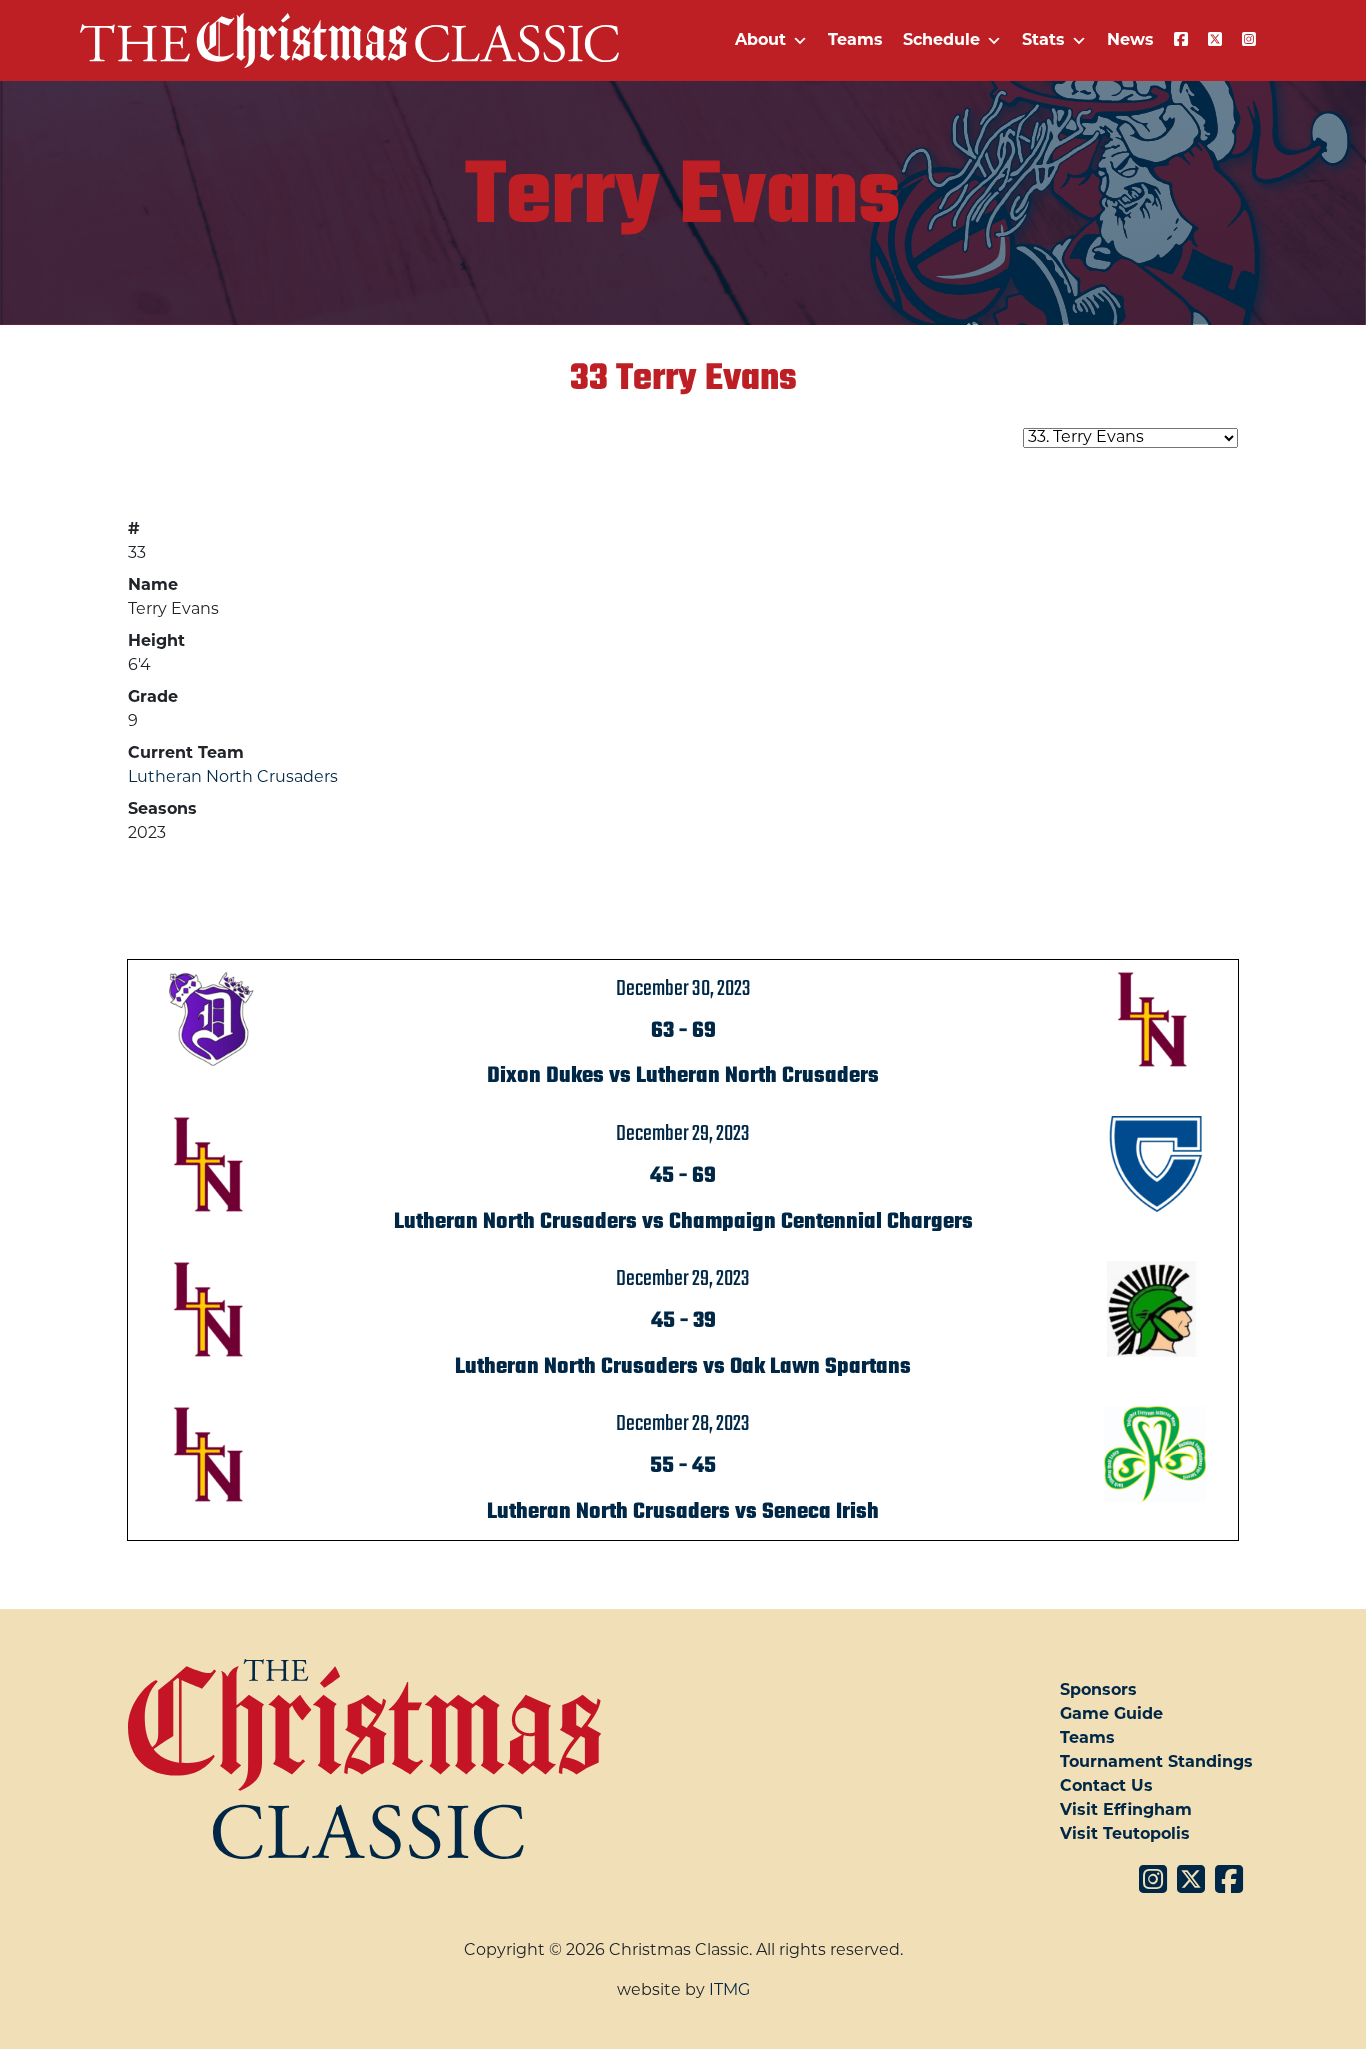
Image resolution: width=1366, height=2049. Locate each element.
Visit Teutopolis (1125, 1835)
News (1130, 41)
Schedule (941, 41)
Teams (855, 41)
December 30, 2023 (683, 989)
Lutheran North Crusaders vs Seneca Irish (683, 1512)
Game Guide (1111, 1715)
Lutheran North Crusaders (233, 778)
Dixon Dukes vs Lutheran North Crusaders (683, 1076)
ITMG (729, 1991)
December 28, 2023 (683, 1424)
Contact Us (1106, 1787)
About (760, 41)
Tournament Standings (1156, 1763)
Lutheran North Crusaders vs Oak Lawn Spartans (683, 1367)
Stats (1043, 41)
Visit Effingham (1126, 1811)
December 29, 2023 (683, 1134)
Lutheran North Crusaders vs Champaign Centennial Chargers (683, 1222)
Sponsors (1098, 1691)
